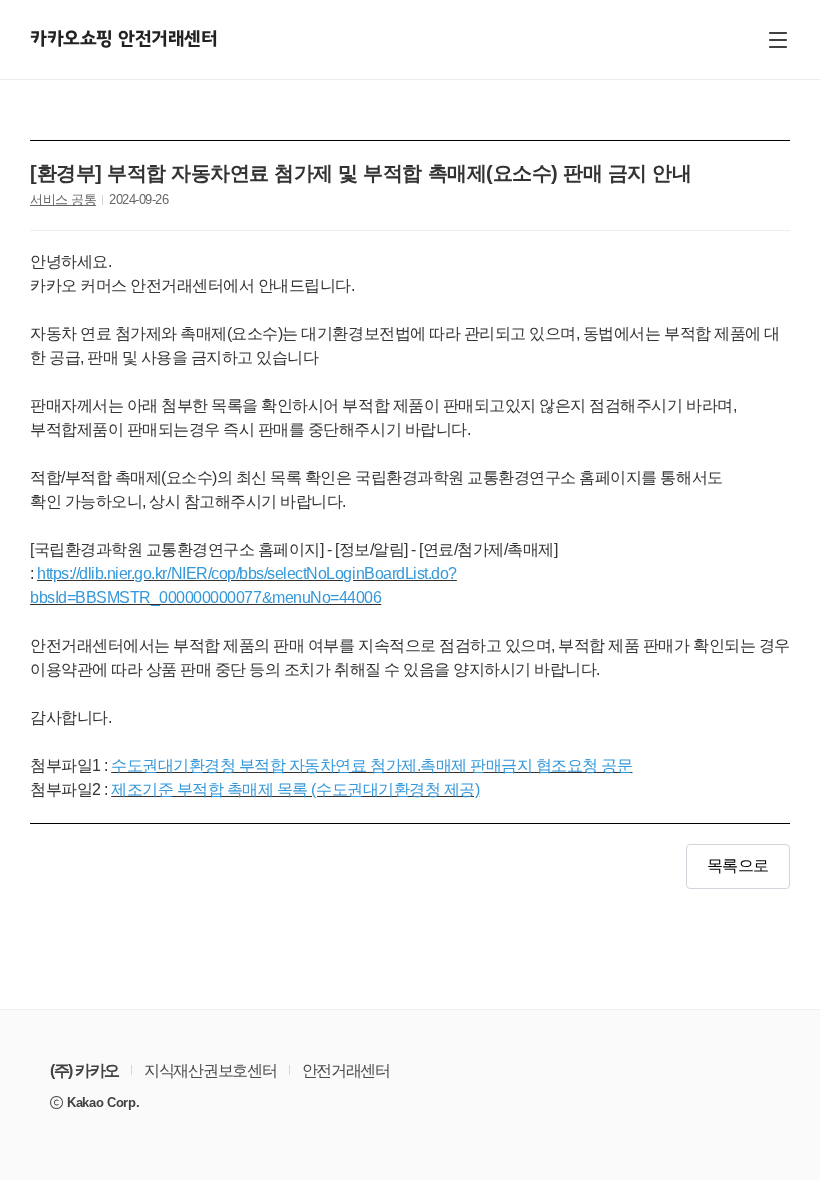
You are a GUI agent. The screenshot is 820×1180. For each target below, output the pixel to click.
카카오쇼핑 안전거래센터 (123, 39)
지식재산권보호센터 (210, 1071)
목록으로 (738, 866)
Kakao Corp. (103, 1103)
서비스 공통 (63, 200)
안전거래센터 (346, 1071)
